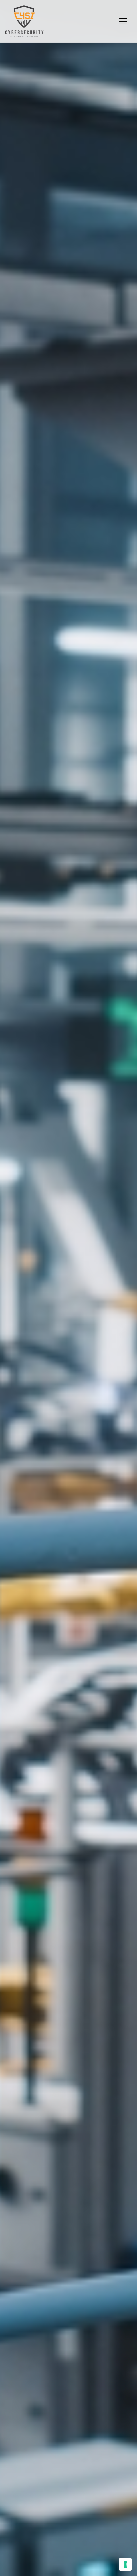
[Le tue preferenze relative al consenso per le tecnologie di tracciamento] (125, 2564)
